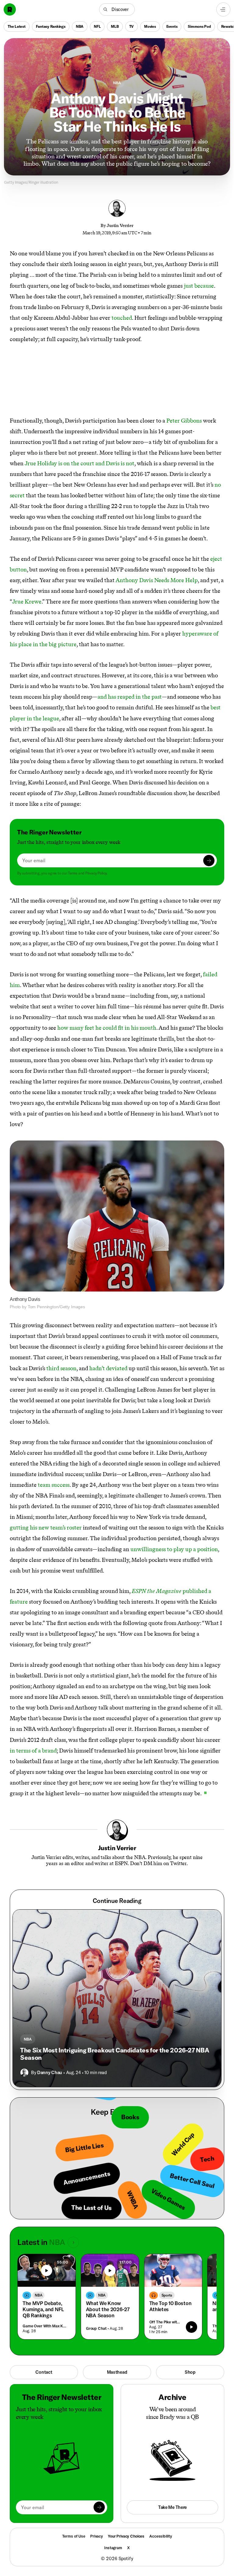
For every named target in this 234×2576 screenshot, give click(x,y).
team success (54, 1485)
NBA (80, 26)
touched (122, 318)
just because (199, 286)
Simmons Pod (199, 26)
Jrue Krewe (27, 602)
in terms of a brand (33, 1751)
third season (61, 1368)
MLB (115, 26)
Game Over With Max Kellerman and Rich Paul (45, 2326)
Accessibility (161, 2536)
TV (132, 26)
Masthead (117, 2372)
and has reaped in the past (130, 697)
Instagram (113, 2548)
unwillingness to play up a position (174, 1549)
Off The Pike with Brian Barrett (165, 2322)
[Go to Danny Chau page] (24, 2073)
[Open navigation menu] (223, 9)
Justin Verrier (120, 225)
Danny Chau (50, 2072)
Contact (44, 2372)
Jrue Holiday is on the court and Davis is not (80, 463)
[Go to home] (10, 9)
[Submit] (209, 861)
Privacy (97, 2536)
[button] (117, 9)
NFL (97, 26)
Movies (150, 26)
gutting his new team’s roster (46, 1528)
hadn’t (97, 1368)
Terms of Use (74, 2536)
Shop (190, 2372)
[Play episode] (191, 2327)
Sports (167, 2295)
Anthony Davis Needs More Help (157, 580)
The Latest (17, 26)
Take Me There (172, 2507)
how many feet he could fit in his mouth (107, 1028)
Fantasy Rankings (51, 26)
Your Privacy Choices (126, 2536)
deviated (117, 1368)
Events (172, 26)
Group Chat (96, 2328)
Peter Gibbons (184, 421)
